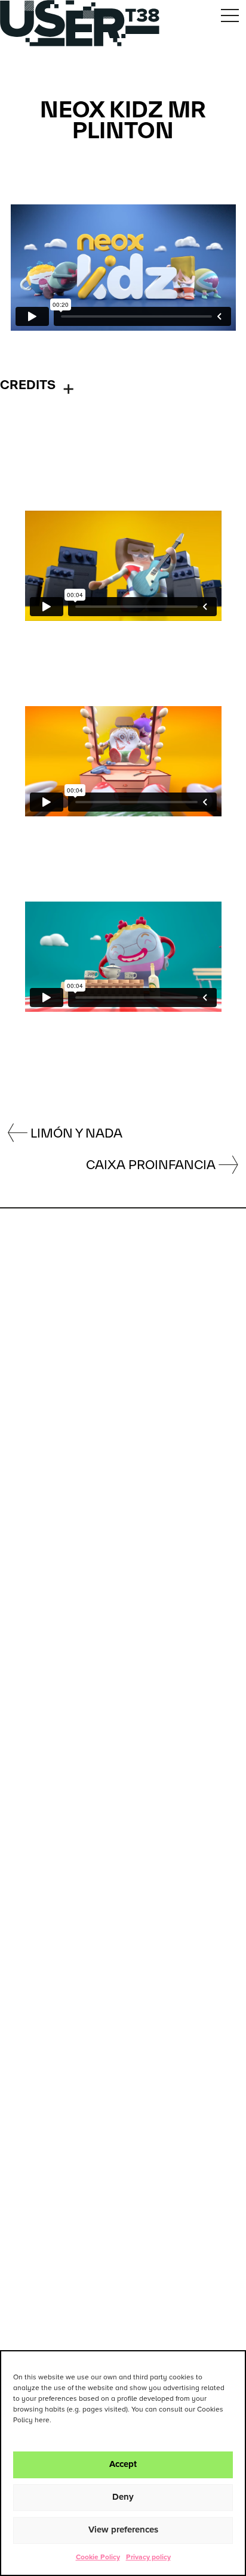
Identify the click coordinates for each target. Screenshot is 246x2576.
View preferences (123, 2530)
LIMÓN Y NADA (76, 1133)
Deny (123, 2497)
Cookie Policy (98, 2558)
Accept (123, 2464)
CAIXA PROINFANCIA (151, 1164)
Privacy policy (148, 2558)
